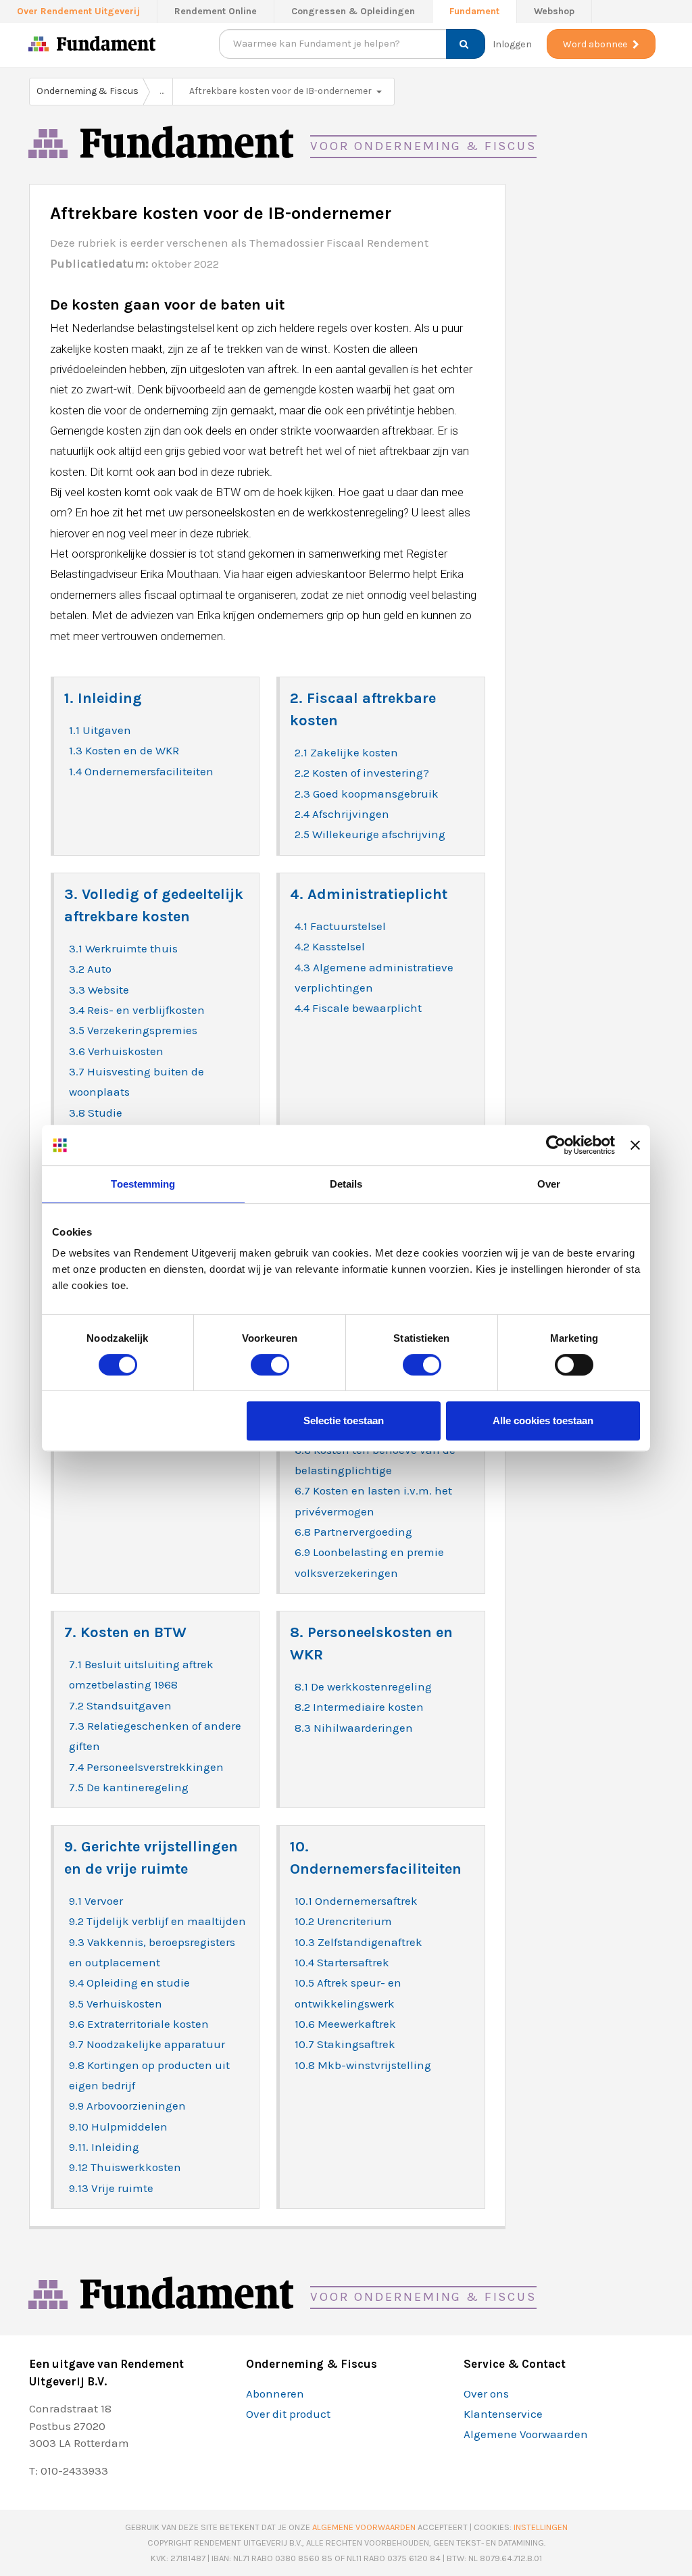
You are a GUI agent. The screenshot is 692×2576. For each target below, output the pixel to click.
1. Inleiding (103, 698)
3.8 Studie (96, 1113)
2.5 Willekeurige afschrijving (370, 834)
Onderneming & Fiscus (88, 91)
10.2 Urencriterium (343, 1921)
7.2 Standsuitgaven (120, 1705)
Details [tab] (346, 1184)
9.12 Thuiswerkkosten (125, 2167)
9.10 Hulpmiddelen (118, 2127)
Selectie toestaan (344, 1420)
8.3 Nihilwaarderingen (354, 1728)
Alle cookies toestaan (543, 1420)
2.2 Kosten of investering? (362, 773)
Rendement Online (216, 11)
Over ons (486, 2393)
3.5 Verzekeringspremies (133, 1030)
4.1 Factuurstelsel (340, 926)
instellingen (541, 2527)
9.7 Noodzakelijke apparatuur (147, 2044)
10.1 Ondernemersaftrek (356, 1901)
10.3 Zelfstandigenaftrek (359, 1942)
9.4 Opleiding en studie (129, 1983)
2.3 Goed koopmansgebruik (367, 794)
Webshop (554, 11)
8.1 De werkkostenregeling (363, 1686)
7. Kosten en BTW (125, 1632)
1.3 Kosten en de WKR (124, 750)
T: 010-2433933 (69, 2471)
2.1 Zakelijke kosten (346, 752)
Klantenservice (503, 2414)
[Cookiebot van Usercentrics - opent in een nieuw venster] (556, 1145)
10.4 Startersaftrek (342, 1962)
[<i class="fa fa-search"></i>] (461, 44)
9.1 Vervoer (96, 1901)
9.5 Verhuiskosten (116, 2003)
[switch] (270, 1364)
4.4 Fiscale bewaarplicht (358, 1008)
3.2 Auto (90, 969)
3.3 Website (99, 990)
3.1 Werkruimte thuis (123, 948)
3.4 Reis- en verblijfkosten (137, 1010)
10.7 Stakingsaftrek (345, 2044)
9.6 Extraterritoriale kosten (139, 2024)
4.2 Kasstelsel (330, 946)
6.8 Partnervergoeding (353, 1532)
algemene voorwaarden (364, 2527)
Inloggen (512, 44)
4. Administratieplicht (369, 894)
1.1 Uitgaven (100, 730)
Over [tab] (549, 1184)
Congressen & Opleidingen (353, 11)
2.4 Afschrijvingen (342, 814)
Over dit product (288, 2414)
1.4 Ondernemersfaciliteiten (141, 771)
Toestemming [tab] (143, 1184)
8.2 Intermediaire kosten (359, 1707)
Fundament (474, 11)
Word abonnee (595, 44)
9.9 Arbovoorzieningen (127, 2106)
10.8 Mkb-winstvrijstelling (363, 2065)
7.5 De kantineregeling (129, 1787)
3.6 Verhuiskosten (116, 1051)
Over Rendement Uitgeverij (78, 11)
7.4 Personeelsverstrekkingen (146, 1767)
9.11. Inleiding (104, 2147)
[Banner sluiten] (635, 1145)
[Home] (39, 47)
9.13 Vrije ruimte (111, 2188)
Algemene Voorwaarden (526, 2434)
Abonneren (275, 2393)
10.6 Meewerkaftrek (345, 2024)
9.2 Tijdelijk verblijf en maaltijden (157, 1921)
